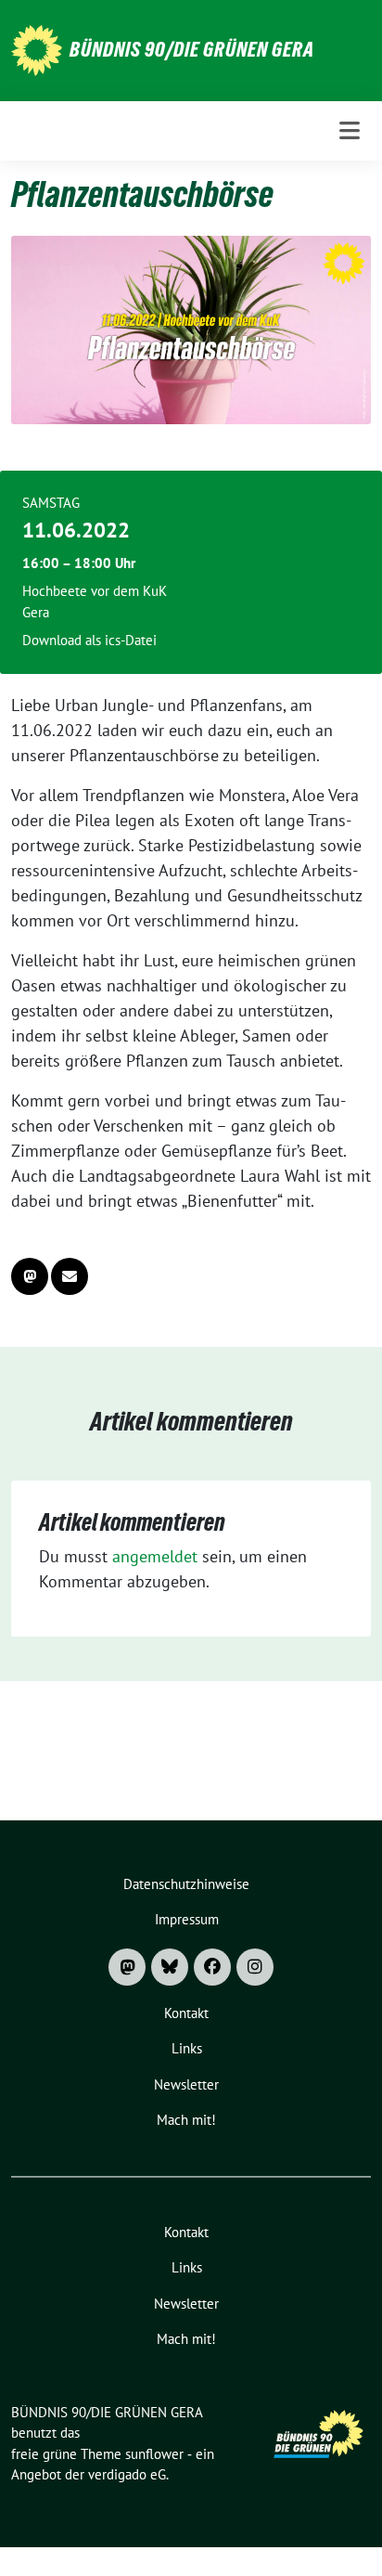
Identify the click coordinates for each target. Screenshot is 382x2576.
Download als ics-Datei (89, 640)
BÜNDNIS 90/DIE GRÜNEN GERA (192, 49)
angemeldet (155, 1556)
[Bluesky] (170, 1967)
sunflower (154, 2454)
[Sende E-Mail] (70, 1276)
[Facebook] (212, 1967)
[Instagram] (255, 1967)
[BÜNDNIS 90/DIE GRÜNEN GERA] (37, 49)
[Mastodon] (127, 1967)
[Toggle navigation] (350, 130)
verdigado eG (127, 2474)
